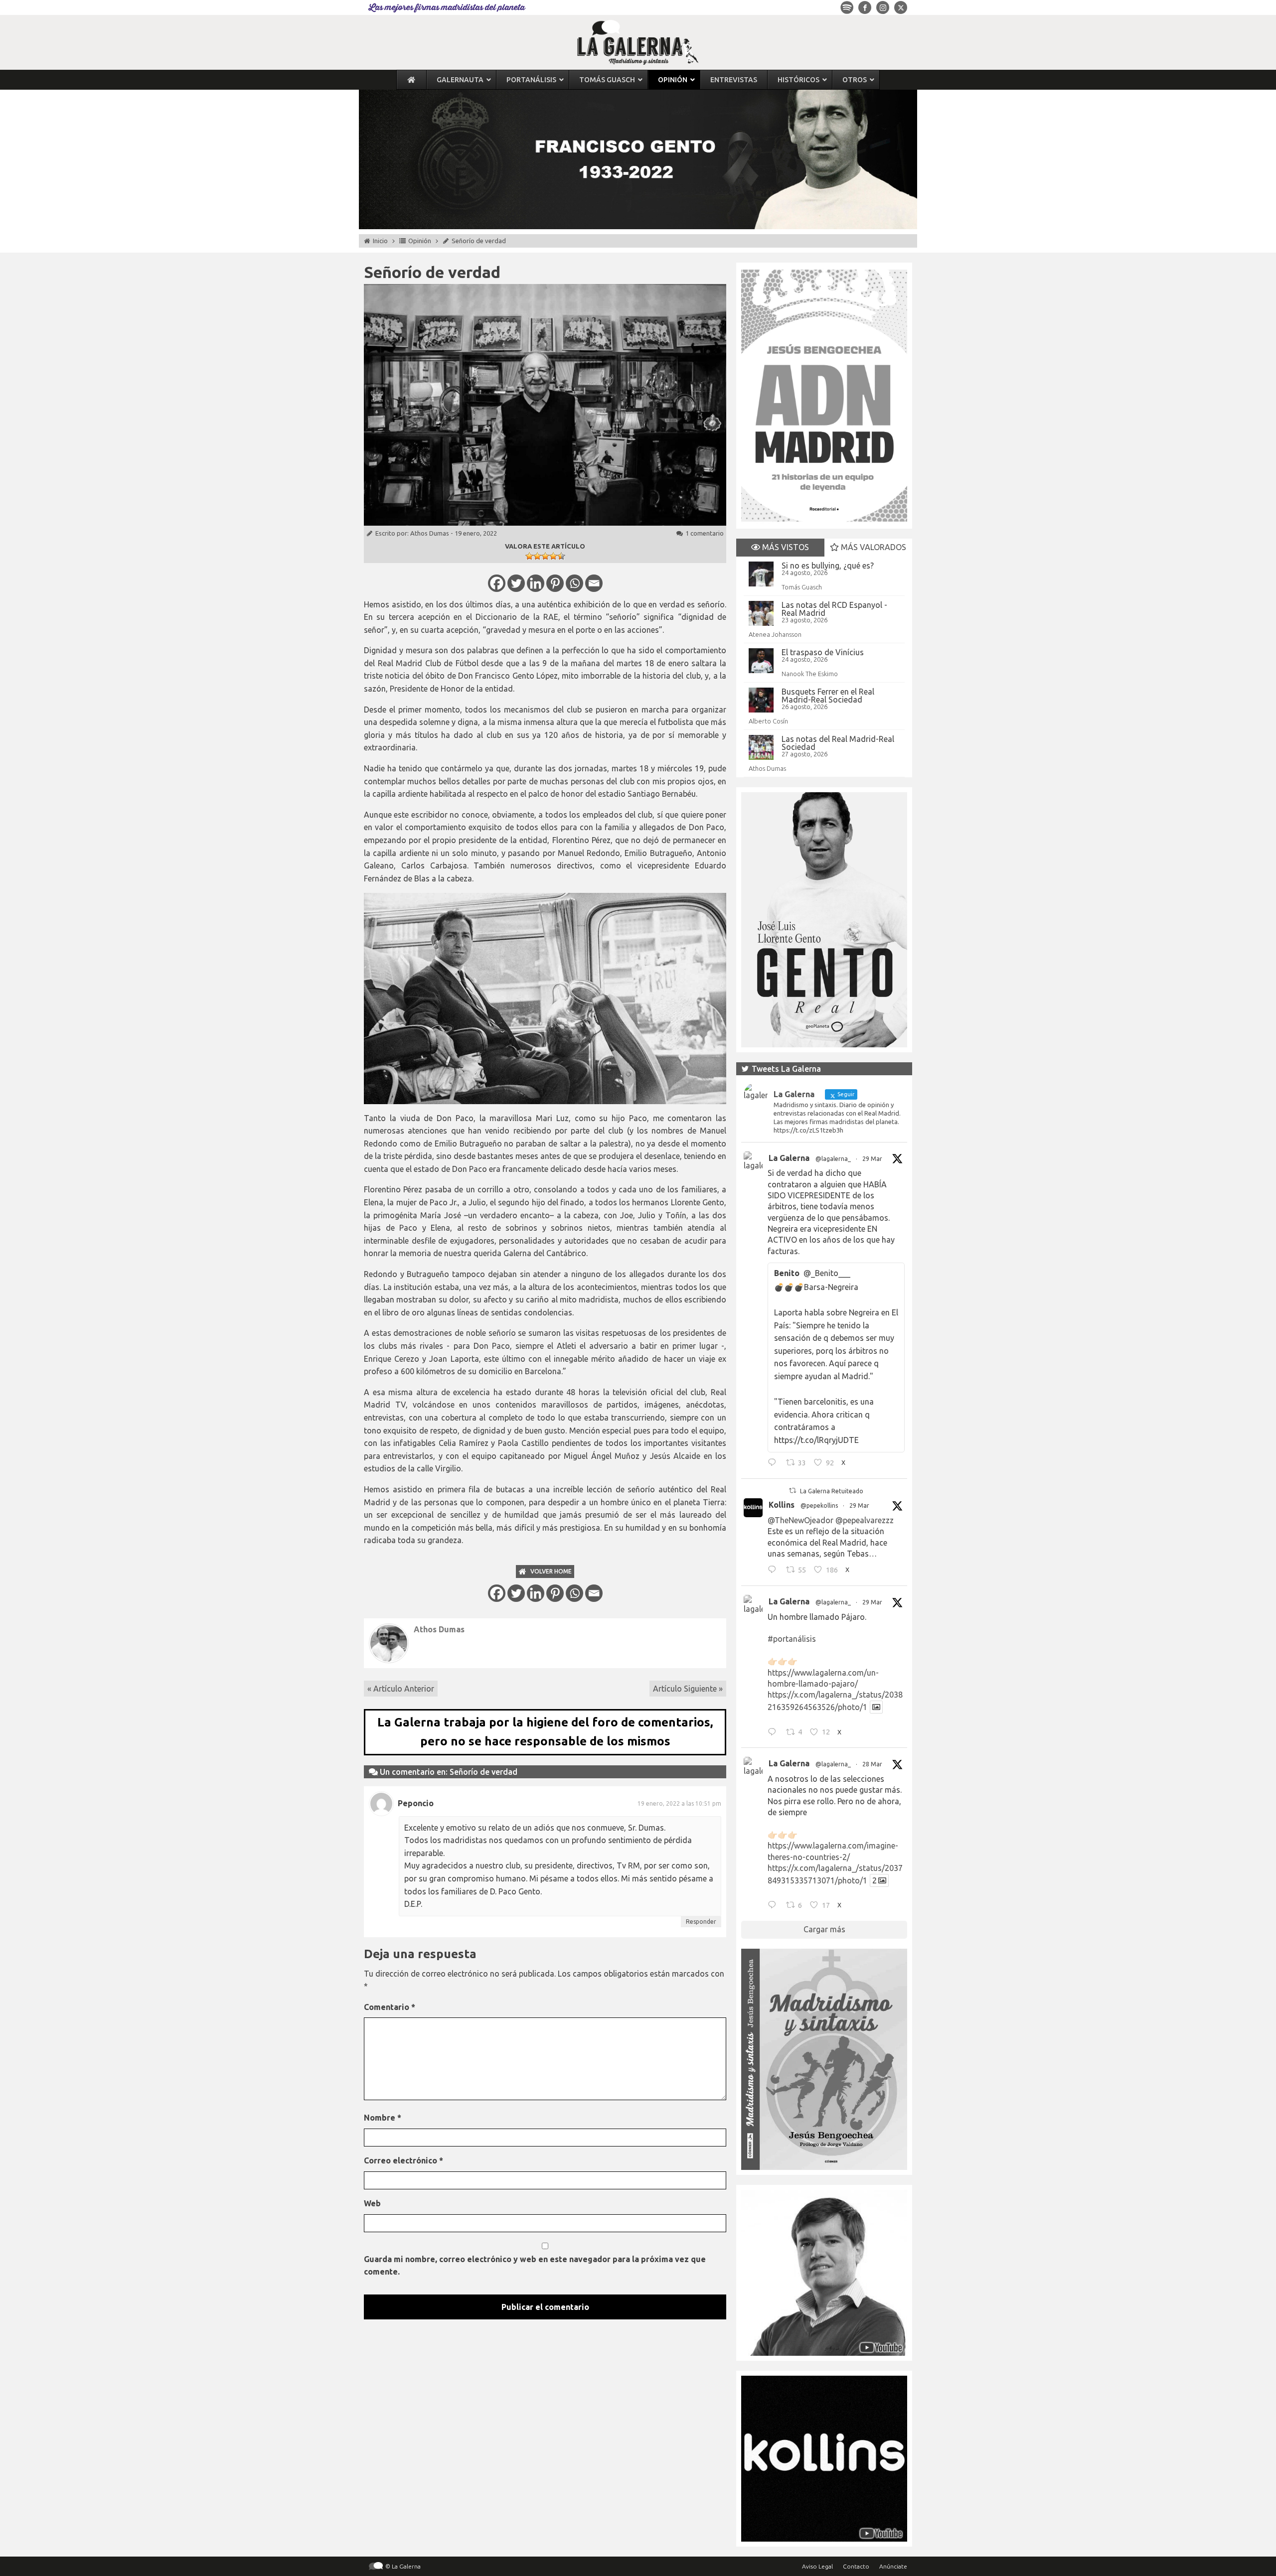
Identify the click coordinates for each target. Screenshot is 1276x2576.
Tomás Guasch (802, 587)
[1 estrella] (529, 556)
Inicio (380, 241)
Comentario (390, 2007)
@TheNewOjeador (800, 1520)
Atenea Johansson (775, 634)
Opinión (420, 241)
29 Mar (872, 1159)
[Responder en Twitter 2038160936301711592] (774, 1571)
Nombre (383, 2118)
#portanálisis (792, 1639)
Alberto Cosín (768, 721)
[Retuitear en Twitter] (793, 1491)
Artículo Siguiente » (688, 1689)
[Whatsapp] (574, 583)
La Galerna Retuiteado (832, 1491)
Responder (701, 1922)
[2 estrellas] (537, 556)
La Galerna (789, 1158)
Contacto (856, 2566)
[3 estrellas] (545, 556)
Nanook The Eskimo (810, 674)
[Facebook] (497, 583)
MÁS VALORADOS (873, 547)
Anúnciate (893, 2566)
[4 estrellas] (553, 556)
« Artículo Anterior (401, 1689)
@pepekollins (819, 1505)
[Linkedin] (536, 583)
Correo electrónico (403, 2160)
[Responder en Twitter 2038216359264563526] (774, 1733)
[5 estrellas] (561, 556)
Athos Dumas (430, 533)
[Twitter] (516, 583)
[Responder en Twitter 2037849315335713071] (774, 1906)
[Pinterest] (555, 583)
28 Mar (872, 1764)
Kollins (782, 1505)
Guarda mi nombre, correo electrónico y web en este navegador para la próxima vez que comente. (535, 2266)
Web (372, 2203)
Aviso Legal (817, 2566)
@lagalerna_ (833, 1159)
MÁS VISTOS (785, 547)
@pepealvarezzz (865, 1520)
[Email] (594, 583)
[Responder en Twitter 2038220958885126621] (774, 1464)
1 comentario (705, 533)
